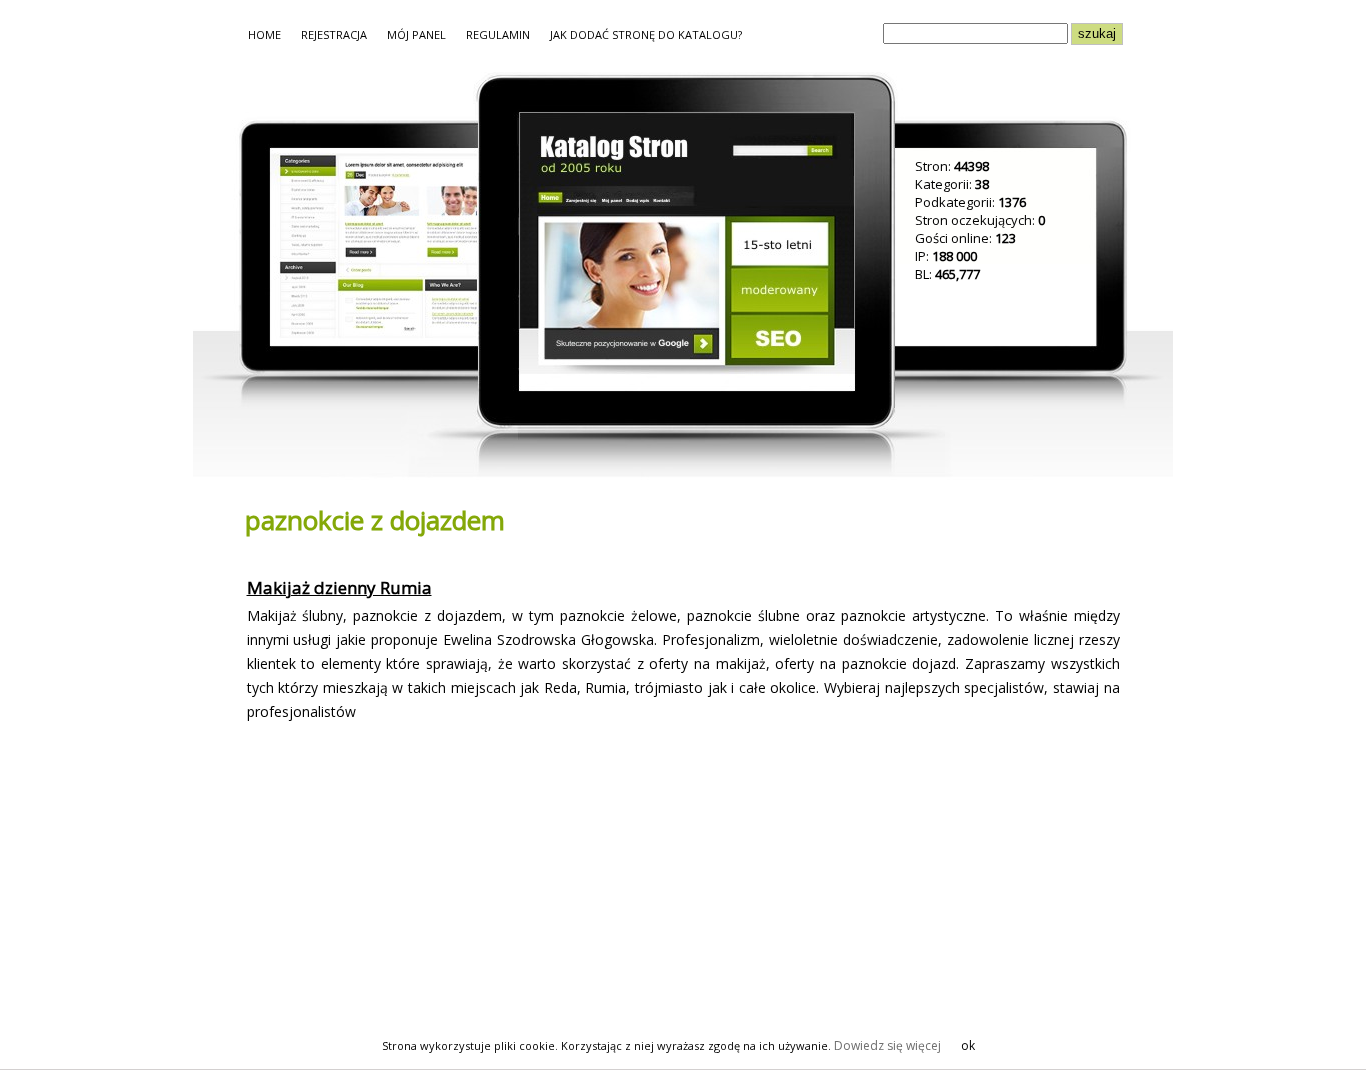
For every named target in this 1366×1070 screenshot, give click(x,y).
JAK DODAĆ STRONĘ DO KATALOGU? (646, 34)
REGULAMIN (498, 34)
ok (968, 1045)
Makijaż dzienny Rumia (339, 587)
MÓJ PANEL (416, 34)
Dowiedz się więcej (887, 1045)
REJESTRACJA (334, 34)
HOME (264, 34)
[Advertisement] (409, 880)
